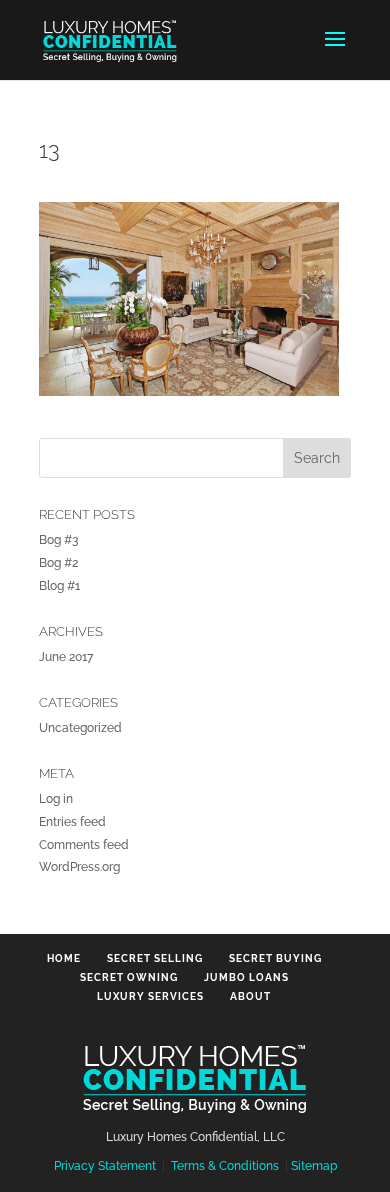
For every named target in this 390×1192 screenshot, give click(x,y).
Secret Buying (275, 958)
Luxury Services (150, 996)
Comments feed (84, 845)
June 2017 (66, 657)
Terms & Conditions (225, 1166)
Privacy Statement (105, 1166)
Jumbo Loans (246, 977)
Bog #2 (58, 563)
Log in (56, 799)
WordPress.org (79, 867)
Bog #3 (58, 540)
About (250, 996)
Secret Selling (155, 958)
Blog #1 (59, 586)
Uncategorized (80, 728)
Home (64, 958)
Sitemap (314, 1166)
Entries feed (72, 822)
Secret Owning (129, 977)
